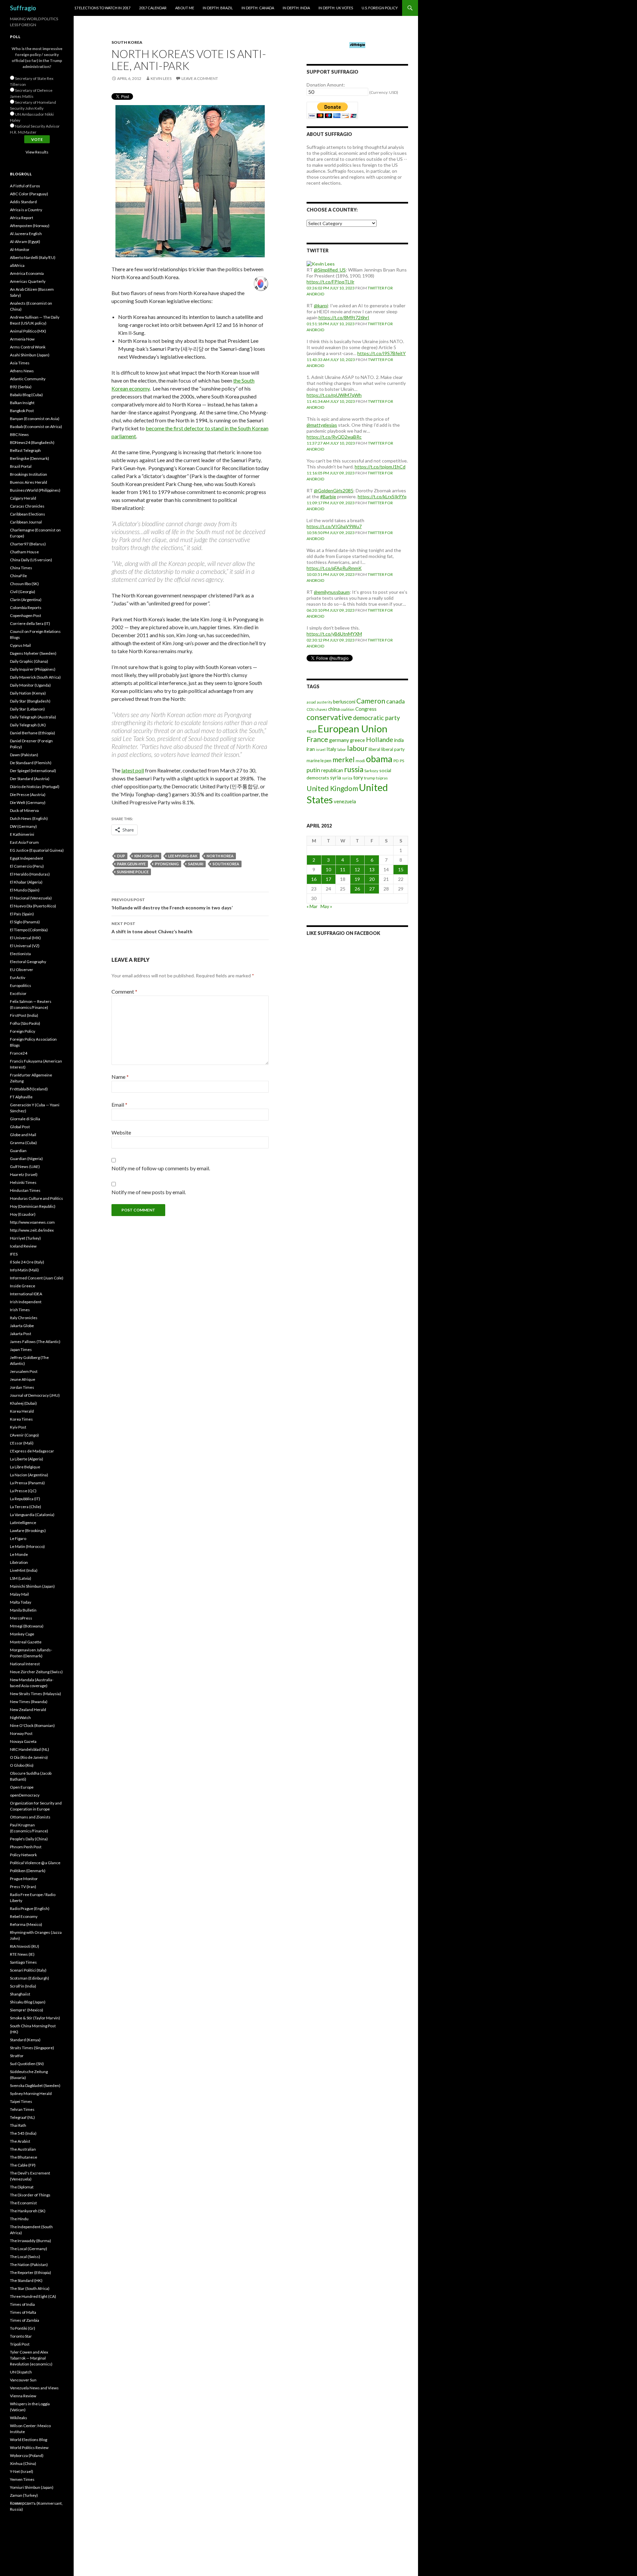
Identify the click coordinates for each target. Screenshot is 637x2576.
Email (119, 1104)
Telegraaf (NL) (22, 2117)
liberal (374, 749)
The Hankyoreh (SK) (28, 2211)
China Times (21, 568)
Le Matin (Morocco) (27, 1546)
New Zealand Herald (28, 1710)
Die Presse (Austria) (28, 795)
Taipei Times (21, 2101)
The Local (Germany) (29, 2249)
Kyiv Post (18, 1427)
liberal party (393, 749)
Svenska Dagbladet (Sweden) (35, 2085)
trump (369, 778)
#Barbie (328, 496)
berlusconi (344, 702)
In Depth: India (296, 8)
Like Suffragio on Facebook (343, 933)
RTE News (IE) (22, 1954)
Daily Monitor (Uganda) (30, 685)
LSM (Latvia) (21, 1578)
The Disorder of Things (30, 2195)
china (334, 709)
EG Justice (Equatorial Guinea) (37, 850)
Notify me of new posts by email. (149, 1192)
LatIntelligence (23, 1523)
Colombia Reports (26, 608)
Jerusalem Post (24, 1371)
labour (357, 748)
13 (372, 869)
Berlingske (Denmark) (30, 458)
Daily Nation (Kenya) (28, 693)
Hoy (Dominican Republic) (33, 1206)
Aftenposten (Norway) (30, 226)
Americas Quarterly (28, 281)
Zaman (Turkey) (24, 2495)
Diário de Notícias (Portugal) (35, 787)
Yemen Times (22, 2479)
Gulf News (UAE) (25, 1166)
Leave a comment (200, 78)
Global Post (20, 1127)
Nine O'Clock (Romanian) (32, 1725)
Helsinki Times (23, 1182)
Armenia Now (22, 339)
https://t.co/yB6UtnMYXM (334, 634)
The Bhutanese (24, 2157)
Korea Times (21, 1419)
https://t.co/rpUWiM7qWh (334, 395)
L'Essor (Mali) (22, 1443)
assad (311, 702)
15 (401, 869)
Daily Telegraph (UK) (28, 725)
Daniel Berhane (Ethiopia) (33, 733)
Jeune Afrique (23, 1379)
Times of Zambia (25, 2320)
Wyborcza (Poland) (27, 2455)
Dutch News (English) (29, 818)
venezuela (345, 801)
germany (339, 740)
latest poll (133, 770)
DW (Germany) (23, 826)
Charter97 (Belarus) (28, 544)
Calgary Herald (23, 498)
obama (379, 759)
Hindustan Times (25, 1190)
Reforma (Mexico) (26, 1924)
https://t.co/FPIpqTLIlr (330, 282)
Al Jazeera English (26, 234)
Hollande (380, 739)
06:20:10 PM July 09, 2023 (331, 610)
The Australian (23, 2149)
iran (311, 749)
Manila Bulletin (23, 1610)
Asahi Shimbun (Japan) (30, 355)
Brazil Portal (21, 466)
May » (326, 906)
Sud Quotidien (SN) (27, 2064)
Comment (124, 991)
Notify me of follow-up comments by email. (161, 1168)
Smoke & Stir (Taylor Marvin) (35, 2018)
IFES (14, 1254)
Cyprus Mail (20, 645)
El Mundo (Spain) (25, 890)
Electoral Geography (28, 962)
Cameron (371, 701)
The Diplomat (22, 2187)
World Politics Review (29, 2448)
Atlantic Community (28, 379)
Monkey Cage (22, 1634)
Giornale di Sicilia (25, 1119)
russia (354, 769)
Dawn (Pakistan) (24, 755)
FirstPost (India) (24, 1015)
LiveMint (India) (24, 1570)
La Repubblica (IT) (25, 1499)
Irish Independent (26, 1302)
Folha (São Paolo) (25, 1023)
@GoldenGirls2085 (334, 491)
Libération (19, 1562)
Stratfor (17, 2056)
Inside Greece (23, 1286)
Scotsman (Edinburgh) (30, 1978)
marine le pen (319, 761)
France (317, 739)
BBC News (19, 434)
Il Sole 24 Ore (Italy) (27, 1262)
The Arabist (20, 2141)
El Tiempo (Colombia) (29, 930)
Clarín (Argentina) (26, 600)
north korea (220, 856)
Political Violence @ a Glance (35, 1863)
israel (321, 749)
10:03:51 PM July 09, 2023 (331, 574)
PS (402, 761)
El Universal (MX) (25, 938)
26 (357, 889)
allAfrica (17, 265)
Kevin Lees (161, 78)
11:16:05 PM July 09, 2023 (331, 473)
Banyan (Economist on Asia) (35, 419)
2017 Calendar (153, 8)
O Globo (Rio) (22, 1765)
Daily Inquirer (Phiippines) (33, 669)
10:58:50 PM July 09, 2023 (331, 533)
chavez (321, 709)
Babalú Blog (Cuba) (26, 395)
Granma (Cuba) (23, 1143)
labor (342, 749)
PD (396, 761)
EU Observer (22, 970)
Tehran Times (22, 2109)
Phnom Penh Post (26, 1847)
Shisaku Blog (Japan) (28, 2002)
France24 (19, 1053)
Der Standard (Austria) (30, 779)
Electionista (20, 954)
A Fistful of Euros (25, 186)
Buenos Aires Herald (29, 482)
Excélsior (18, 993)
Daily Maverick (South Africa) (35, 677)
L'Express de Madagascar (32, 1451)
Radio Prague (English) (30, 1908)
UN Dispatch (21, 2372)
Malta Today (21, 1602)
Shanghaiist (20, 1994)
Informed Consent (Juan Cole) (37, 1278)
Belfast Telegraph (25, 450)
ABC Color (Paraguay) (29, 194)
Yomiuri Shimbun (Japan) (32, 2487)
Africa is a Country (26, 210)
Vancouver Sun (23, 2380)
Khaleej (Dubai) (23, 1403)
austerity (324, 702)
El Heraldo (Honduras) (30, 874)
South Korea (127, 42)
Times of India (22, 2304)
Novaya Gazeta (23, 1741)
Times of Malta (23, 2312)
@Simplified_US (330, 270)
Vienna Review (23, 2396)
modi (360, 761)
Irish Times (20, 1310)
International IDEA (26, 1294)
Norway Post (21, 1733)
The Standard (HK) (26, 2280)
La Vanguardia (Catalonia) (32, 1515)
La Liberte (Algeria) (27, 1459)
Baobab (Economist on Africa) (36, 427)
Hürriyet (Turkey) (25, 1238)
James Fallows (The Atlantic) (35, 1342)
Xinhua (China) (23, 2463)
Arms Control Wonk (28, 347)
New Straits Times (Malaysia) (35, 1694)
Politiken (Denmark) (28, 1871)
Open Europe (22, 1787)
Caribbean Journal (26, 522)
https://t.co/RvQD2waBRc (334, 437)
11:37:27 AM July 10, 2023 (331, 443)
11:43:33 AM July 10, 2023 (331, 360)
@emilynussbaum (332, 592)
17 (328, 879)
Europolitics (21, 985)
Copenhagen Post (26, 615)
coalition (348, 709)
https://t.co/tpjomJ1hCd (380, 467)
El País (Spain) (22, 914)
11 (343, 869)
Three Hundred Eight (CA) (33, 2296)
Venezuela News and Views (34, 2388)
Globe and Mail (23, 1135)
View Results (37, 152)
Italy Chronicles (24, 1318)
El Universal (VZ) (25, 946)
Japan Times (21, 1349)
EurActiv (18, 978)
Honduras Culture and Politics (36, 1198)
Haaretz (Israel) (24, 1174)
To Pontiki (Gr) (23, 2328)
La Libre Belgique (25, 1467)
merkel (344, 760)
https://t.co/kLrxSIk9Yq (382, 496)
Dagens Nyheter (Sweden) (33, 653)
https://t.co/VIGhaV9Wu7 (334, 526)
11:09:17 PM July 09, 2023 (331, 503)
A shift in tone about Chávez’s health (152, 928)
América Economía (27, 273)
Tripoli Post (20, 2344)
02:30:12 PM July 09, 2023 (331, 640)
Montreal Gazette (26, 1642)
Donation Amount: (326, 85)
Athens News (22, 371)
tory (358, 777)
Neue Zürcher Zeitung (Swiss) (36, 1672)
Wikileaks (19, 2418)
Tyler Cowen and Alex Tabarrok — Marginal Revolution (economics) (31, 2358)
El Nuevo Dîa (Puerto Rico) (33, 906)
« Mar (312, 906)
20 (372, 879)
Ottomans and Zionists (30, 1817)
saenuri (196, 864)
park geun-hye (131, 864)
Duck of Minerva (24, 810)
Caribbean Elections (28, 514)
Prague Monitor (24, 1879)
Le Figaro (18, 1538)
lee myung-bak (183, 856)
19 (357, 879)
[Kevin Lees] (321, 263)
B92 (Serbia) (21, 387)
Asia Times (20, 363)
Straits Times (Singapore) (32, 2048)
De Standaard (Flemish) (31, 763)
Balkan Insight (22, 403)
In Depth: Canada (258, 8)
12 (357, 869)
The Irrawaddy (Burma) (31, 2241)
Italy (331, 749)
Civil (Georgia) (23, 592)
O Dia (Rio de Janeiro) (29, 1757)
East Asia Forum (24, 842)
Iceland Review (23, 1246)
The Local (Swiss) (25, 2257)
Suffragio (23, 8)
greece (357, 740)
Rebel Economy (24, 1916)
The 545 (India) (23, 2133)
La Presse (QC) (23, 1491)
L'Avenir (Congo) (24, 1435)
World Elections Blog (29, 2440)
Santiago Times (23, 1962)
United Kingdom (332, 788)
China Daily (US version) (31, 560)
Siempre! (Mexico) (27, 2010)
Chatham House (24, 552)
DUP (121, 856)
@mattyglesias (322, 425)
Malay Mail (19, 1594)
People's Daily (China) (29, 1839)
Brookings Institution (29, 474)
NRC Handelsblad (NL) (30, 1749)
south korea (226, 864)
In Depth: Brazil (218, 8)
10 (328, 869)
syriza (347, 778)
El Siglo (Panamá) (25, 922)
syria (336, 777)
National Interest (25, 1664)
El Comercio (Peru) (27, 866)
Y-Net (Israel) (22, 2471)
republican (332, 770)
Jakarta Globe (22, 1326)
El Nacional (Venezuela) (31, 898)
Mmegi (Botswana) (27, 1626)
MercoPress (21, 1618)
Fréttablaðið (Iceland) (29, 1089)
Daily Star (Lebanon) (27, 709)
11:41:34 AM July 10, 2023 (331, 401)
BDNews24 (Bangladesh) (32, 442)
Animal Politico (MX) (28, 331)
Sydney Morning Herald (31, 2093)
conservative (329, 717)
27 (372, 889)
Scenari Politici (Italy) (28, 1970)
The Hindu (19, 2219)
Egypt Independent (27, 858)
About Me (185, 8)
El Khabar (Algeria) (26, 882)
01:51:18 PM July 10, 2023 (331, 324)
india (399, 740)
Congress (366, 709)
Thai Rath (18, 2125)
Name (120, 1077)
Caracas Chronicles (27, 506)
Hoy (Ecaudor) (23, 1214)
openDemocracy (25, 1795)
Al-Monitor (20, 249)
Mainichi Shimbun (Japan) (32, 1586)
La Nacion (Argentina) (29, 1475)
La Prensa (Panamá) (27, 1483)
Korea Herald (22, 1411)
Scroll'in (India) (23, 1986)
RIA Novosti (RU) (25, 1946)
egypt (312, 731)
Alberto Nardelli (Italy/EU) (33, 257)
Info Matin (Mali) (24, 1270)
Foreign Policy (23, 1031)
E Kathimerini (22, 834)
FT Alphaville (21, 1097)
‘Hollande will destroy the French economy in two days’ (172, 904)
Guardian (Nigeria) (26, 1159)
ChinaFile (18, 576)
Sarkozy (371, 771)
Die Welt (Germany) (28, 802)
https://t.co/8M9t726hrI (344, 317)
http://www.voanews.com (32, 1222)
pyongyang (167, 864)
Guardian (18, 1151)
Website (121, 1132)
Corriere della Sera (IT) (30, 623)
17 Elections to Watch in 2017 (102, 8)
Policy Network (23, 1855)
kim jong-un (147, 856)
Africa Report (22, 218)
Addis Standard (23, 202)
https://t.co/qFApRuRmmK (334, 568)
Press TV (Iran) (23, 1887)
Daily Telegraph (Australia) (33, 717)
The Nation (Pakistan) (29, 2265)
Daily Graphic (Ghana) (29, 661)
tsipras (382, 778)
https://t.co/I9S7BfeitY (382, 353)
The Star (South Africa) (30, 2288)
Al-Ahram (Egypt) (25, 242)
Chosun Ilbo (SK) (24, 584)
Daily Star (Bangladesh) (30, 701)
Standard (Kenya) (25, 2040)
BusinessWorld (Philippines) (35, 490)
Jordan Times (22, 1387)
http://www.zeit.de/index (32, 1230)
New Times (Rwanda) (29, 1702)
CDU (311, 709)
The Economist (23, 2203)
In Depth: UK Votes (336, 8)
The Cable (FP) (23, 2165)
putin (313, 770)
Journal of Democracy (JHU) (35, 1395)
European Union (353, 729)
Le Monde (19, 1554)
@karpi (321, 306)
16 (314, 879)
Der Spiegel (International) (33, 771)
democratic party (376, 718)
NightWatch (20, 1717)
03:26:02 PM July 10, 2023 (331, 288)
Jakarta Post (21, 1334)
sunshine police (133, 872)
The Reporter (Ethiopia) (31, 2272)
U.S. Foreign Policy (380, 8)
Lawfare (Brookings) (28, 1531)
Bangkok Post (22, 411)
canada (395, 701)
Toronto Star (21, 2336)
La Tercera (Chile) (26, 1507)
